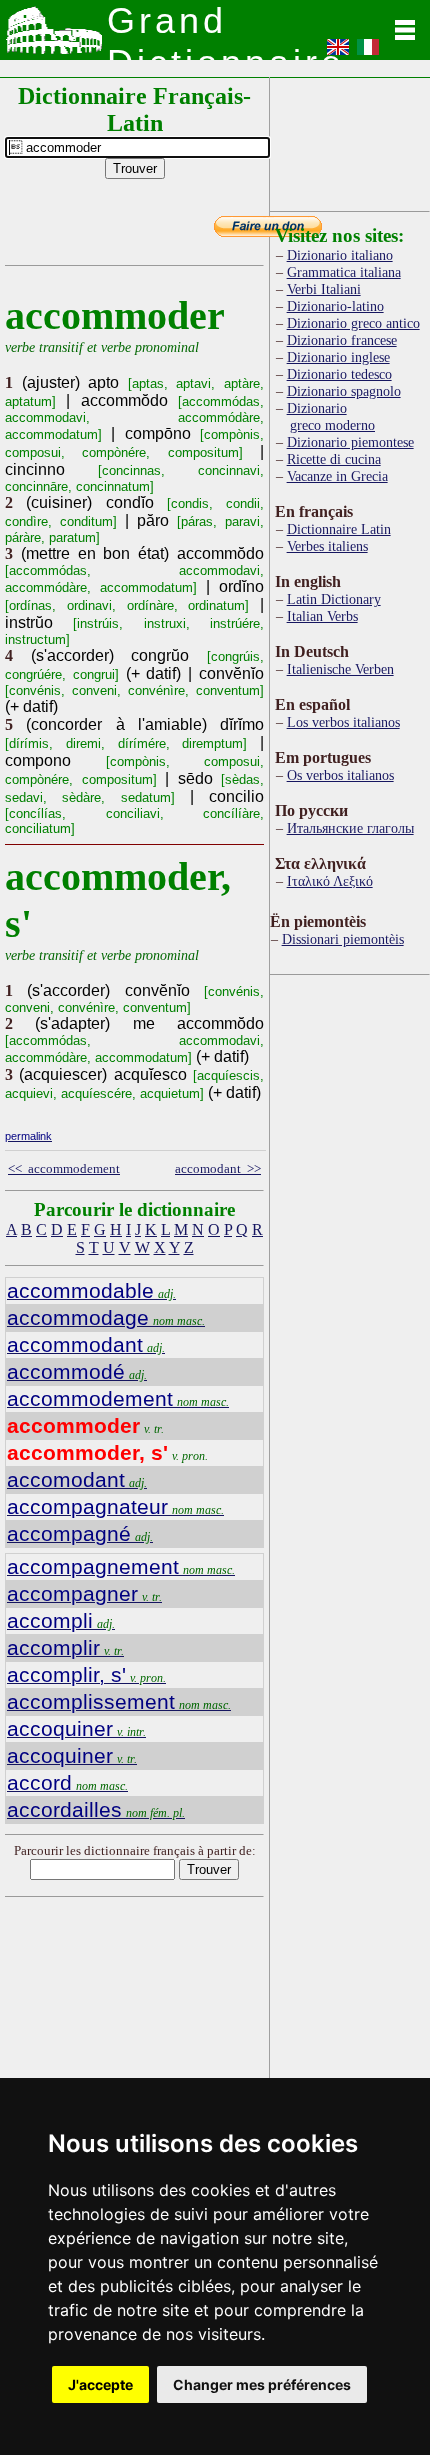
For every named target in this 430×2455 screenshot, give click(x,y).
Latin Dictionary (334, 599)
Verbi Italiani (324, 289)
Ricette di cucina (334, 459)
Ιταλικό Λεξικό (330, 881)
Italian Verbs (322, 616)
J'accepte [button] (100, 2384)
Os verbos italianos (340, 775)
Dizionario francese (342, 340)
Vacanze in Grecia (337, 476)
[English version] (338, 53)
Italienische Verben (340, 669)
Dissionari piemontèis (343, 939)
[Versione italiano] (368, 53)
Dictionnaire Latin (339, 529)
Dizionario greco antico (353, 323)
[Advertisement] (350, 140)
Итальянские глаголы (350, 828)
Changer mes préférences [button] (262, 2384)
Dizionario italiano (340, 255)
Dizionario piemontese (350, 442)
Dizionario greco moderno (331, 416)
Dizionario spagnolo (344, 391)
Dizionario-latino (335, 306)
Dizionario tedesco (339, 374)
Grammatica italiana (344, 272)
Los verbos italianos (343, 722)
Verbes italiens (327, 546)
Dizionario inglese (338, 357)
